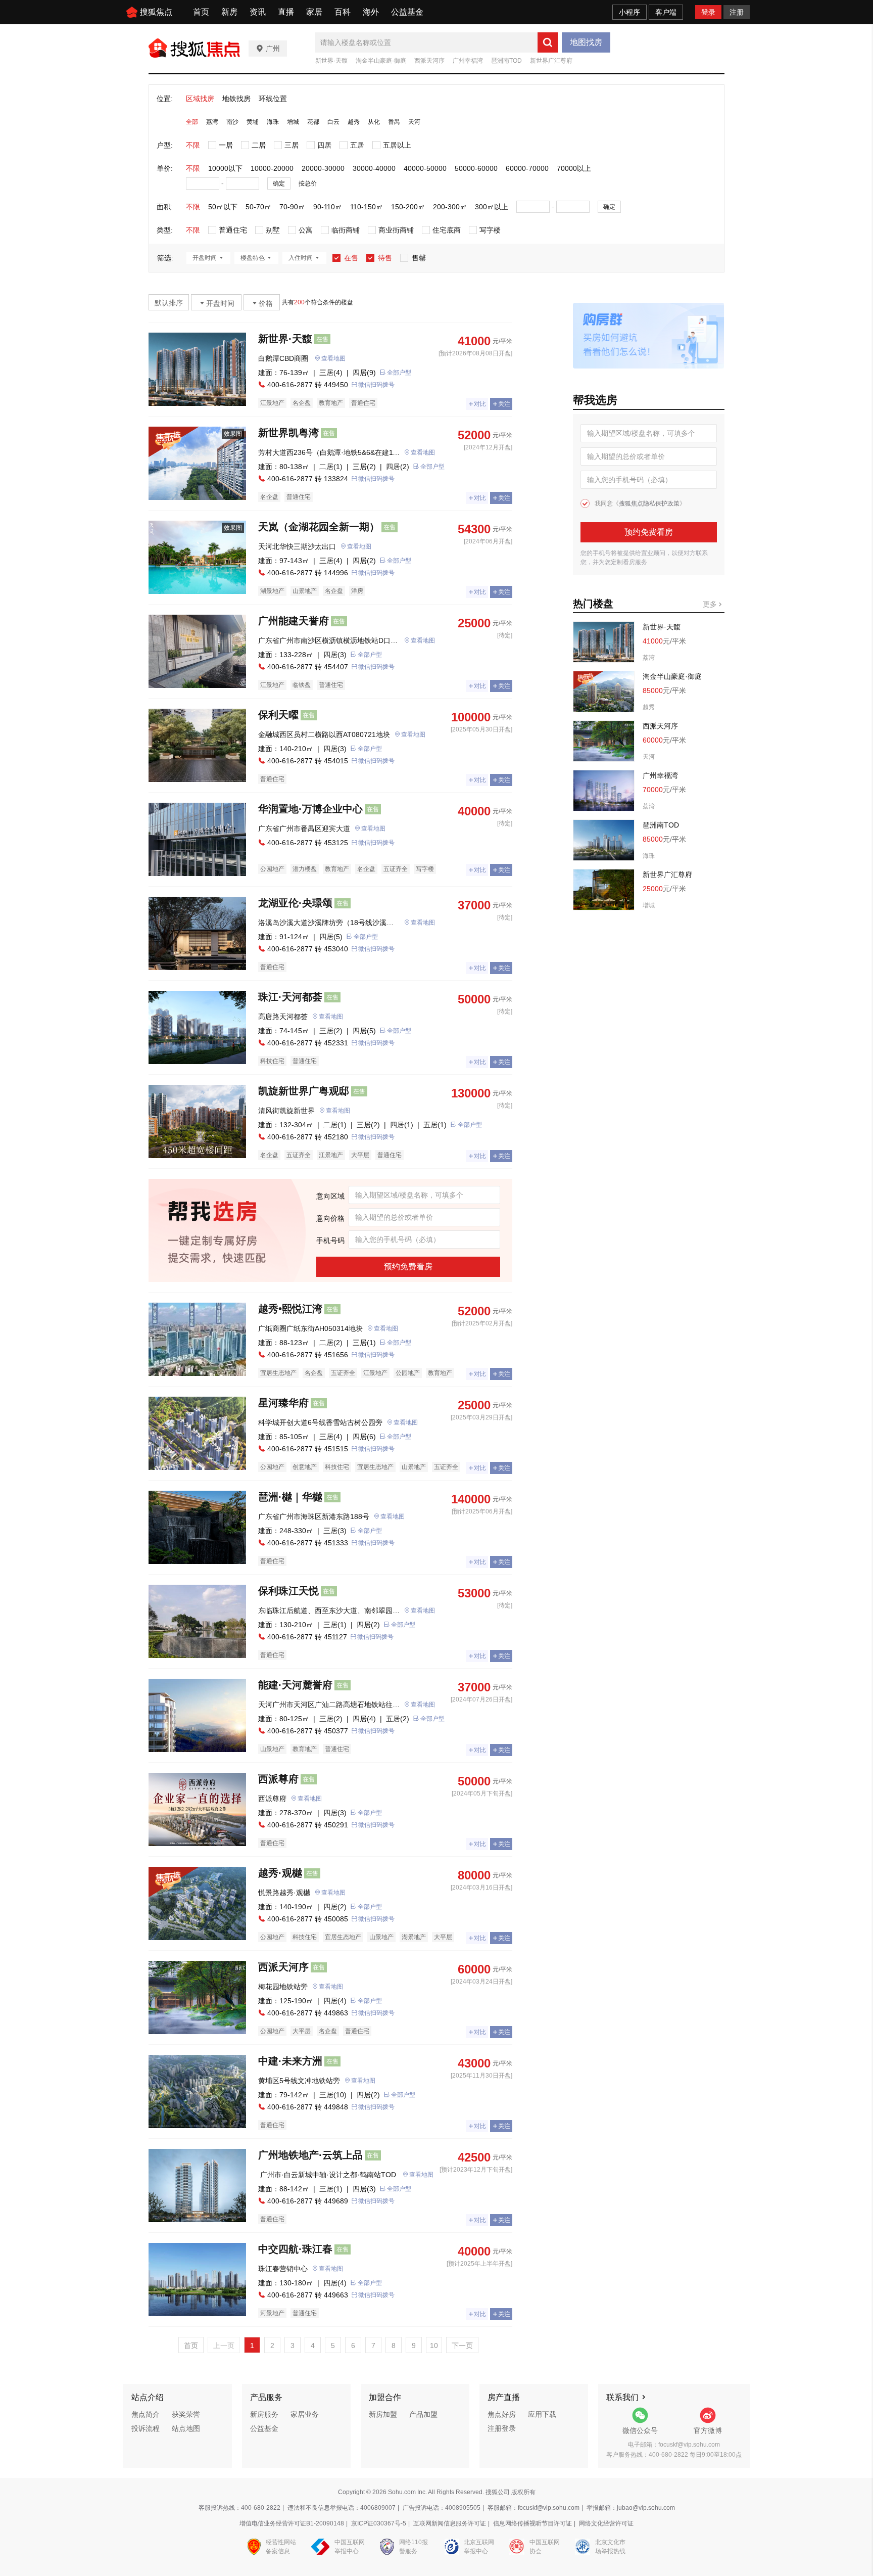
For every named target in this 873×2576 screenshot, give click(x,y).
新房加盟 (383, 2414)
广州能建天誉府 (294, 621)
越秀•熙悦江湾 (290, 1309)
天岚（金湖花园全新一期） (319, 527)
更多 (711, 604)
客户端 (666, 12)
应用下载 (542, 2414)
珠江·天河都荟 (290, 997)
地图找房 (586, 42)
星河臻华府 (283, 1403)
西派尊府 (278, 1779)
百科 (343, 12)
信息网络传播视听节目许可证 (532, 2523)
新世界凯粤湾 (288, 433)
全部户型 (399, 373)
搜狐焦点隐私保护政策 (649, 503)
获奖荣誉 (186, 2414)
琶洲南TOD (506, 61)
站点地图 (186, 2428)
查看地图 (333, 358)
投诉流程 (145, 2428)
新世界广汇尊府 (551, 61)
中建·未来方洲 (290, 2061)
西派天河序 (429, 61)
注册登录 (502, 2428)
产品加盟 (423, 2414)
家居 (314, 12)
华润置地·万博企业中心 (310, 809)
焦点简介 (145, 2414)
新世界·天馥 (331, 61)
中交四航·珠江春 (295, 2249)
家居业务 (305, 2414)
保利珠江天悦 (288, 1591)
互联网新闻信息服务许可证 (450, 2523)
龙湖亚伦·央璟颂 (295, 903)
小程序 (629, 12)
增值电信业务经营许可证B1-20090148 (292, 2523)
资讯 (258, 12)
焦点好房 (502, 2414)
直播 (286, 12)
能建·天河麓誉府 (295, 1685)
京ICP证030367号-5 (379, 2523)
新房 (229, 12)
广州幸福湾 (468, 61)
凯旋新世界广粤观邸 (304, 1091)
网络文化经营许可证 (606, 2523)
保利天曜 (278, 715)
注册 (737, 12)
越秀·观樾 (280, 1873)
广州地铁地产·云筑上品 (310, 2155)
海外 (371, 12)
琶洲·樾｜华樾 (290, 1497)
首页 (201, 12)
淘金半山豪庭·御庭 (381, 61)
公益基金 (407, 12)
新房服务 (264, 2414)
